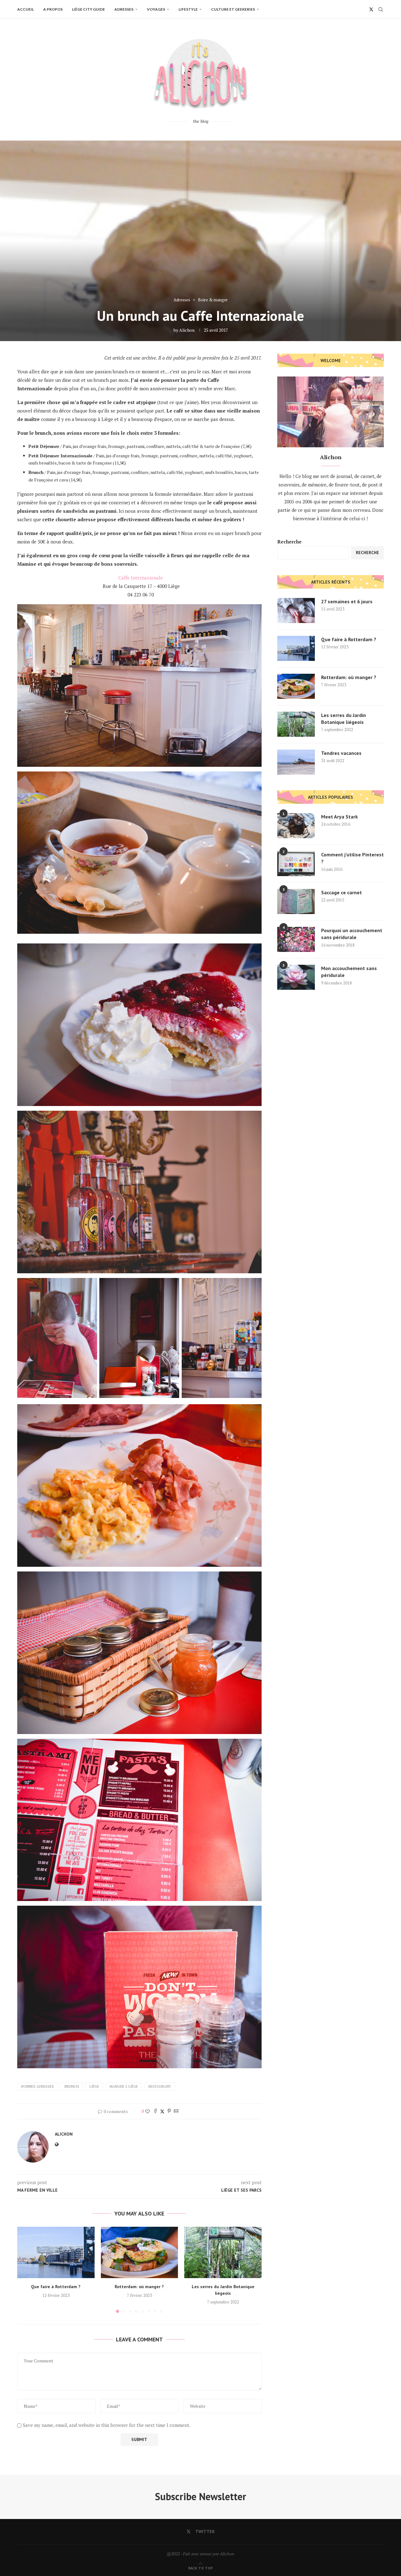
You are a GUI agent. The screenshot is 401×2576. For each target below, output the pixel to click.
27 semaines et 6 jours (347, 601)
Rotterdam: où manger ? (139, 2287)
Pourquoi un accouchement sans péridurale (352, 934)
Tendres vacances (341, 753)
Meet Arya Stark (339, 817)
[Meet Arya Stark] (296, 826)
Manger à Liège (124, 2086)
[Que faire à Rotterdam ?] (56, 2252)
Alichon (187, 330)
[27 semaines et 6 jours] (296, 610)
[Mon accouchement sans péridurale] (296, 977)
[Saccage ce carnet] (296, 901)
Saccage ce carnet (341, 892)
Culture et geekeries (233, 9)
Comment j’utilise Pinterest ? (352, 858)
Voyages (156, 9)
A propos (53, 9)
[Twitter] (371, 9)
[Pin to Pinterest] (169, 2111)
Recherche (289, 542)
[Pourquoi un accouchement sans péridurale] (296, 939)
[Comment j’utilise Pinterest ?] (296, 864)
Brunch (72, 2086)
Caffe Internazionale (141, 578)
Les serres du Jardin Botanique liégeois (344, 719)
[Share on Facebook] (155, 2111)
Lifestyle (188, 9)
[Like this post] (148, 2111)
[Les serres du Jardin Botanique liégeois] (223, 2252)
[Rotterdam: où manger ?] (140, 2252)
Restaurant (160, 2086)
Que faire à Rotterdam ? (56, 2287)
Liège (94, 2086)
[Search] (381, 9)
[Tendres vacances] (296, 762)
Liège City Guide (89, 9)
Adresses (124, 9)
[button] (26, 2270)
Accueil (26, 9)
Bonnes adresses (38, 2086)
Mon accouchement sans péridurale (349, 972)
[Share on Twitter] (162, 2111)
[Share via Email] (176, 2111)
